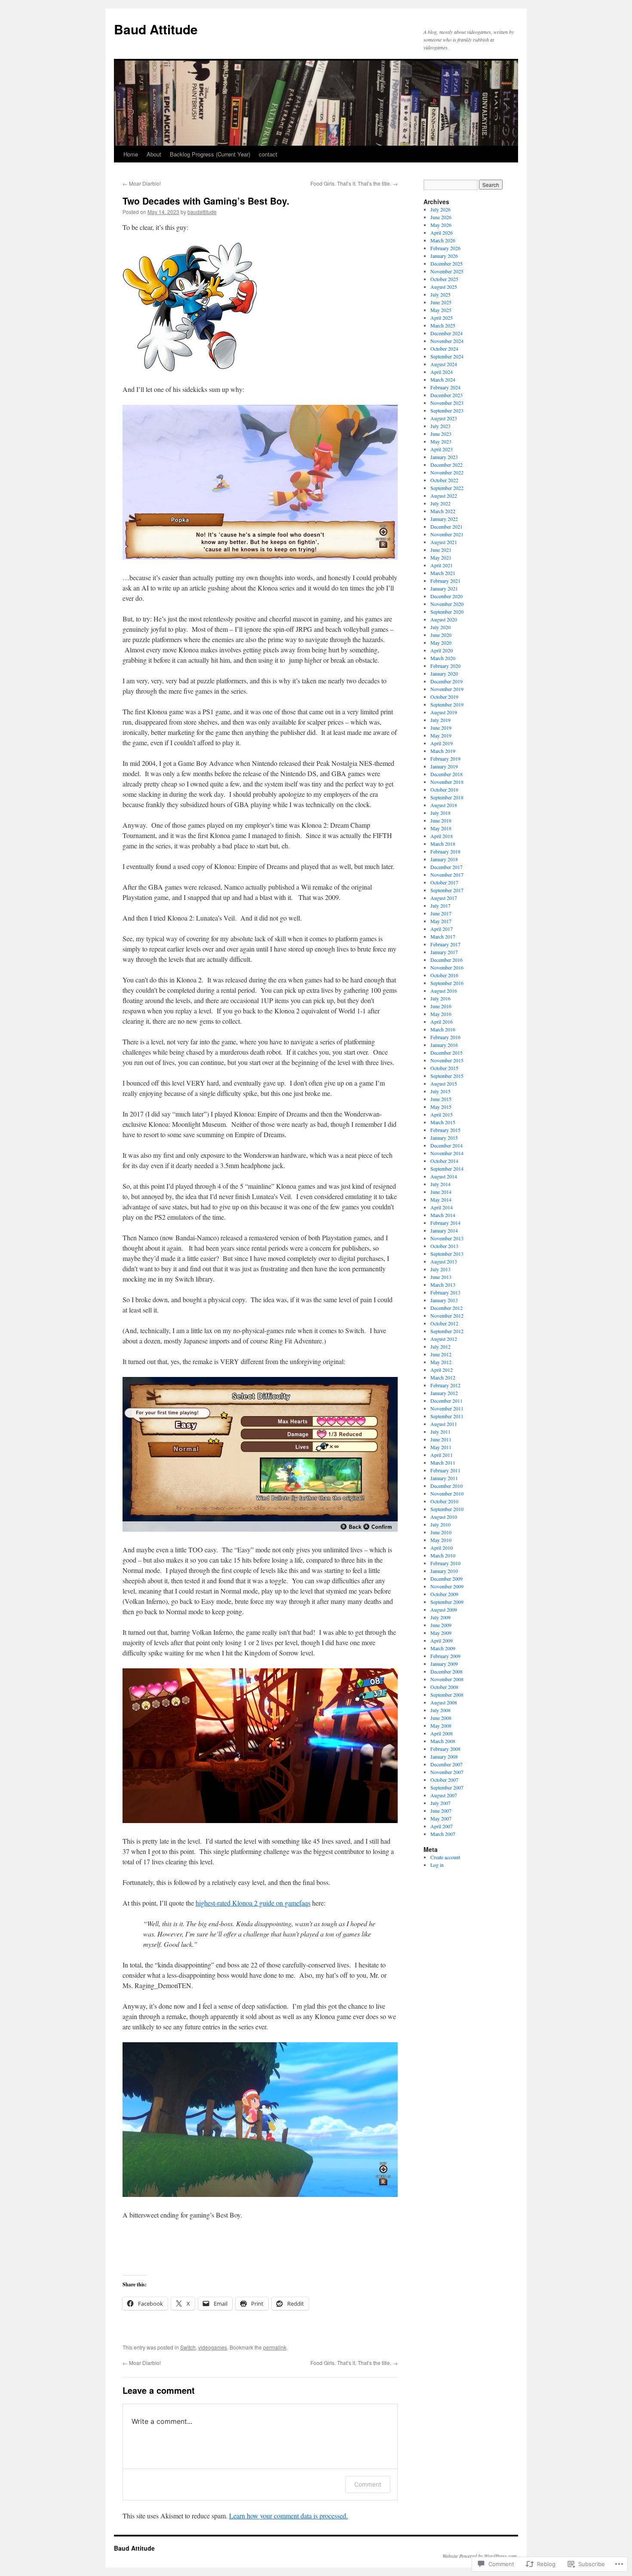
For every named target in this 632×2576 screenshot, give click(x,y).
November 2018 (447, 782)
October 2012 (444, 1323)
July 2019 (440, 720)
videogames (213, 2347)
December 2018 (446, 774)
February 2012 (445, 1385)
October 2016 (444, 975)
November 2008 (447, 1679)
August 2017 (444, 898)
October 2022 (444, 480)
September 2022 (447, 488)
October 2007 (444, 1780)
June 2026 (441, 217)
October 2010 (444, 1501)
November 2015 (447, 1060)
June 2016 (441, 1006)
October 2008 (444, 1687)
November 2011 (447, 1408)
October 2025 (444, 279)
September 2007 (447, 1787)
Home (131, 154)
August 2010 (444, 1517)
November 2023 (447, 403)
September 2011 (447, 1416)
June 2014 (441, 1192)
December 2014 (446, 1145)
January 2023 (444, 457)
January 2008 (444, 1756)
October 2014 (444, 1161)
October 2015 (444, 1068)
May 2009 (441, 1633)
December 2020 (446, 596)
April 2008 (442, 1733)
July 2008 (440, 1710)
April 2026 (442, 233)
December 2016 (446, 960)
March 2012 (443, 1377)
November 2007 (447, 1772)
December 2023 (446, 395)
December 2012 (446, 1308)
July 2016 (440, 998)
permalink (275, 2347)
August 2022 (444, 496)
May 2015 (441, 1107)
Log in (437, 1865)
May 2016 (441, 1014)
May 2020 (441, 642)
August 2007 (444, 1795)
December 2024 (446, 333)
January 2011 (444, 1478)
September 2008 (447, 1695)
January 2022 (444, 519)
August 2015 (444, 1083)
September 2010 (447, 1509)
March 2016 (443, 1029)
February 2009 (445, 1656)
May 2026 (441, 225)
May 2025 (441, 310)
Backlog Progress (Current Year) (210, 154)
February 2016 (445, 1037)
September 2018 (447, 797)
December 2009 (446, 1579)
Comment (368, 2484)
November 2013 (447, 1238)
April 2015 (442, 1114)
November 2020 (447, 604)
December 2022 (446, 465)
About (154, 154)
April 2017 (442, 929)
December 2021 (446, 526)
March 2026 (443, 240)
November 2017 (447, 875)
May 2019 (441, 735)
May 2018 (441, 828)
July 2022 (440, 503)
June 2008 (441, 1718)
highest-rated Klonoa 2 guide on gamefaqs (253, 1903)
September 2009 (447, 1602)
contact (268, 154)
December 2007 (446, 1764)
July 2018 (440, 813)
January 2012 (444, 1393)
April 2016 (442, 1022)
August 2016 (444, 991)
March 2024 (443, 379)
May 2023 (441, 441)
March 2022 (443, 511)
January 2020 (444, 673)
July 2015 (440, 1091)
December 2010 (446, 1486)
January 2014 (444, 1230)
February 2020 (445, 666)
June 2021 (441, 550)
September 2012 (447, 1331)
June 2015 (441, 1099)
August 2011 (444, 1424)
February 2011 (445, 1470)
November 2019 (447, 689)
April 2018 (442, 836)
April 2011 (442, 1455)
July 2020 (440, 627)
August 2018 (444, 805)
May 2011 (441, 1447)
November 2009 (447, 1586)
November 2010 (447, 1493)
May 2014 (441, 1199)
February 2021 (445, 581)
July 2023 (440, 426)
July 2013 (440, 1269)
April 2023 (442, 449)
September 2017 (447, 890)
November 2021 (447, 534)
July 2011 (440, 1432)
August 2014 (444, 1176)
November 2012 (447, 1316)
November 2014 (447, 1153)
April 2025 (442, 318)
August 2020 (444, 619)
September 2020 (447, 612)
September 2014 (447, 1169)
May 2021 (441, 557)
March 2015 (443, 1122)
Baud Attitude (156, 29)
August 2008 (444, 1702)
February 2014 (445, 1223)
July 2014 (440, 1184)
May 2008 (441, 1725)
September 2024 (447, 356)
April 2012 (442, 1370)
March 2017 (443, 936)
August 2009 (444, 1609)
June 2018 (441, 820)
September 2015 (447, 1076)
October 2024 (444, 349)
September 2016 (447, 983)
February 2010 (445, 1563)
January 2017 (444, 952)
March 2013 (443, 1285)
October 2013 (444, 1246)
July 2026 (440, 209)
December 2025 (446, 263)
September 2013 (447, 1254)
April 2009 (442, 1640)
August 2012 (444, 1339)
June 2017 (441, 913)
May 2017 (441, 921)
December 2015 (446, 1052)
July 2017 (440, 906)
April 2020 (442, 650)
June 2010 (441, 1532)
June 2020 (441, 635)
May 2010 (441, 1540)
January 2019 (444, 766)
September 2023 (447, 410)
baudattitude (202, 212)
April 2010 (442, 1548)
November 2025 (447, 271)
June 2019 (441, 728)
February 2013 (445, 1292)
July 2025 (440, 294)
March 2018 (443, 844)
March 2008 (443, 1741)
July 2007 (440, 1803)
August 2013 (444, 1261)
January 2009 (444, 1664)
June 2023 (441, 434)
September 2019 (447, 704)
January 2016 (444, 1045)
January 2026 (444, 256)
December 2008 (446, 1671)
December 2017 (446, 867)
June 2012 (441, 1354)
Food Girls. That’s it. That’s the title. (354, 183)
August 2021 (444, 542)
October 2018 (444, 789)
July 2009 (440, 1617)
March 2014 (443, 1215)
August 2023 (444, 418)
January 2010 (444, 1571)
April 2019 (442, 743)
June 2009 (441, 1625)
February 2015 (445, 1130)
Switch (188, 2347)
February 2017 (445, 944)
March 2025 (443, 325)
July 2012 (440, 1346)
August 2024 (444, 364)
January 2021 (444, 588)
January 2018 (444, 859)
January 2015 (444, 1138)
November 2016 (447, 967)
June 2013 (441, 1277)
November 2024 (447, 341)
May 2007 (441, 1818)
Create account (445, 1857)
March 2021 (443, 573)
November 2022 (447, 472)
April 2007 (442, 1826)
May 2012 (441, 1362)
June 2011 (441, 1439)
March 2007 (443, 1834)
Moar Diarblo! (142, 183)
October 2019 (444, 697)
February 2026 (445, 248)
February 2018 (445, 851)
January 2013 (444, 1300)
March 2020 (443, 658)
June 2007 (441, 1811)
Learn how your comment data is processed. (288, 2516)
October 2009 (444, 1594)
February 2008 (445, 1749)
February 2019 (445, 759)
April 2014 (442, 1207)
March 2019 (443, 751)
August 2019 (444, 712)
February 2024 (445, 387)
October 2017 (444, 882)
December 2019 (446, 681)
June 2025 (441, 302)
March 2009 (443, 1648)
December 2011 (446, 1401)
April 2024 (442, 372)
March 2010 (443, 1555)
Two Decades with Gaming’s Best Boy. (206, 201)
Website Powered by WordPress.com (480, 2556)
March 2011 (443, 1462)
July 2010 (440, 1524)
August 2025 (444, 287)
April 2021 (442, 565)
